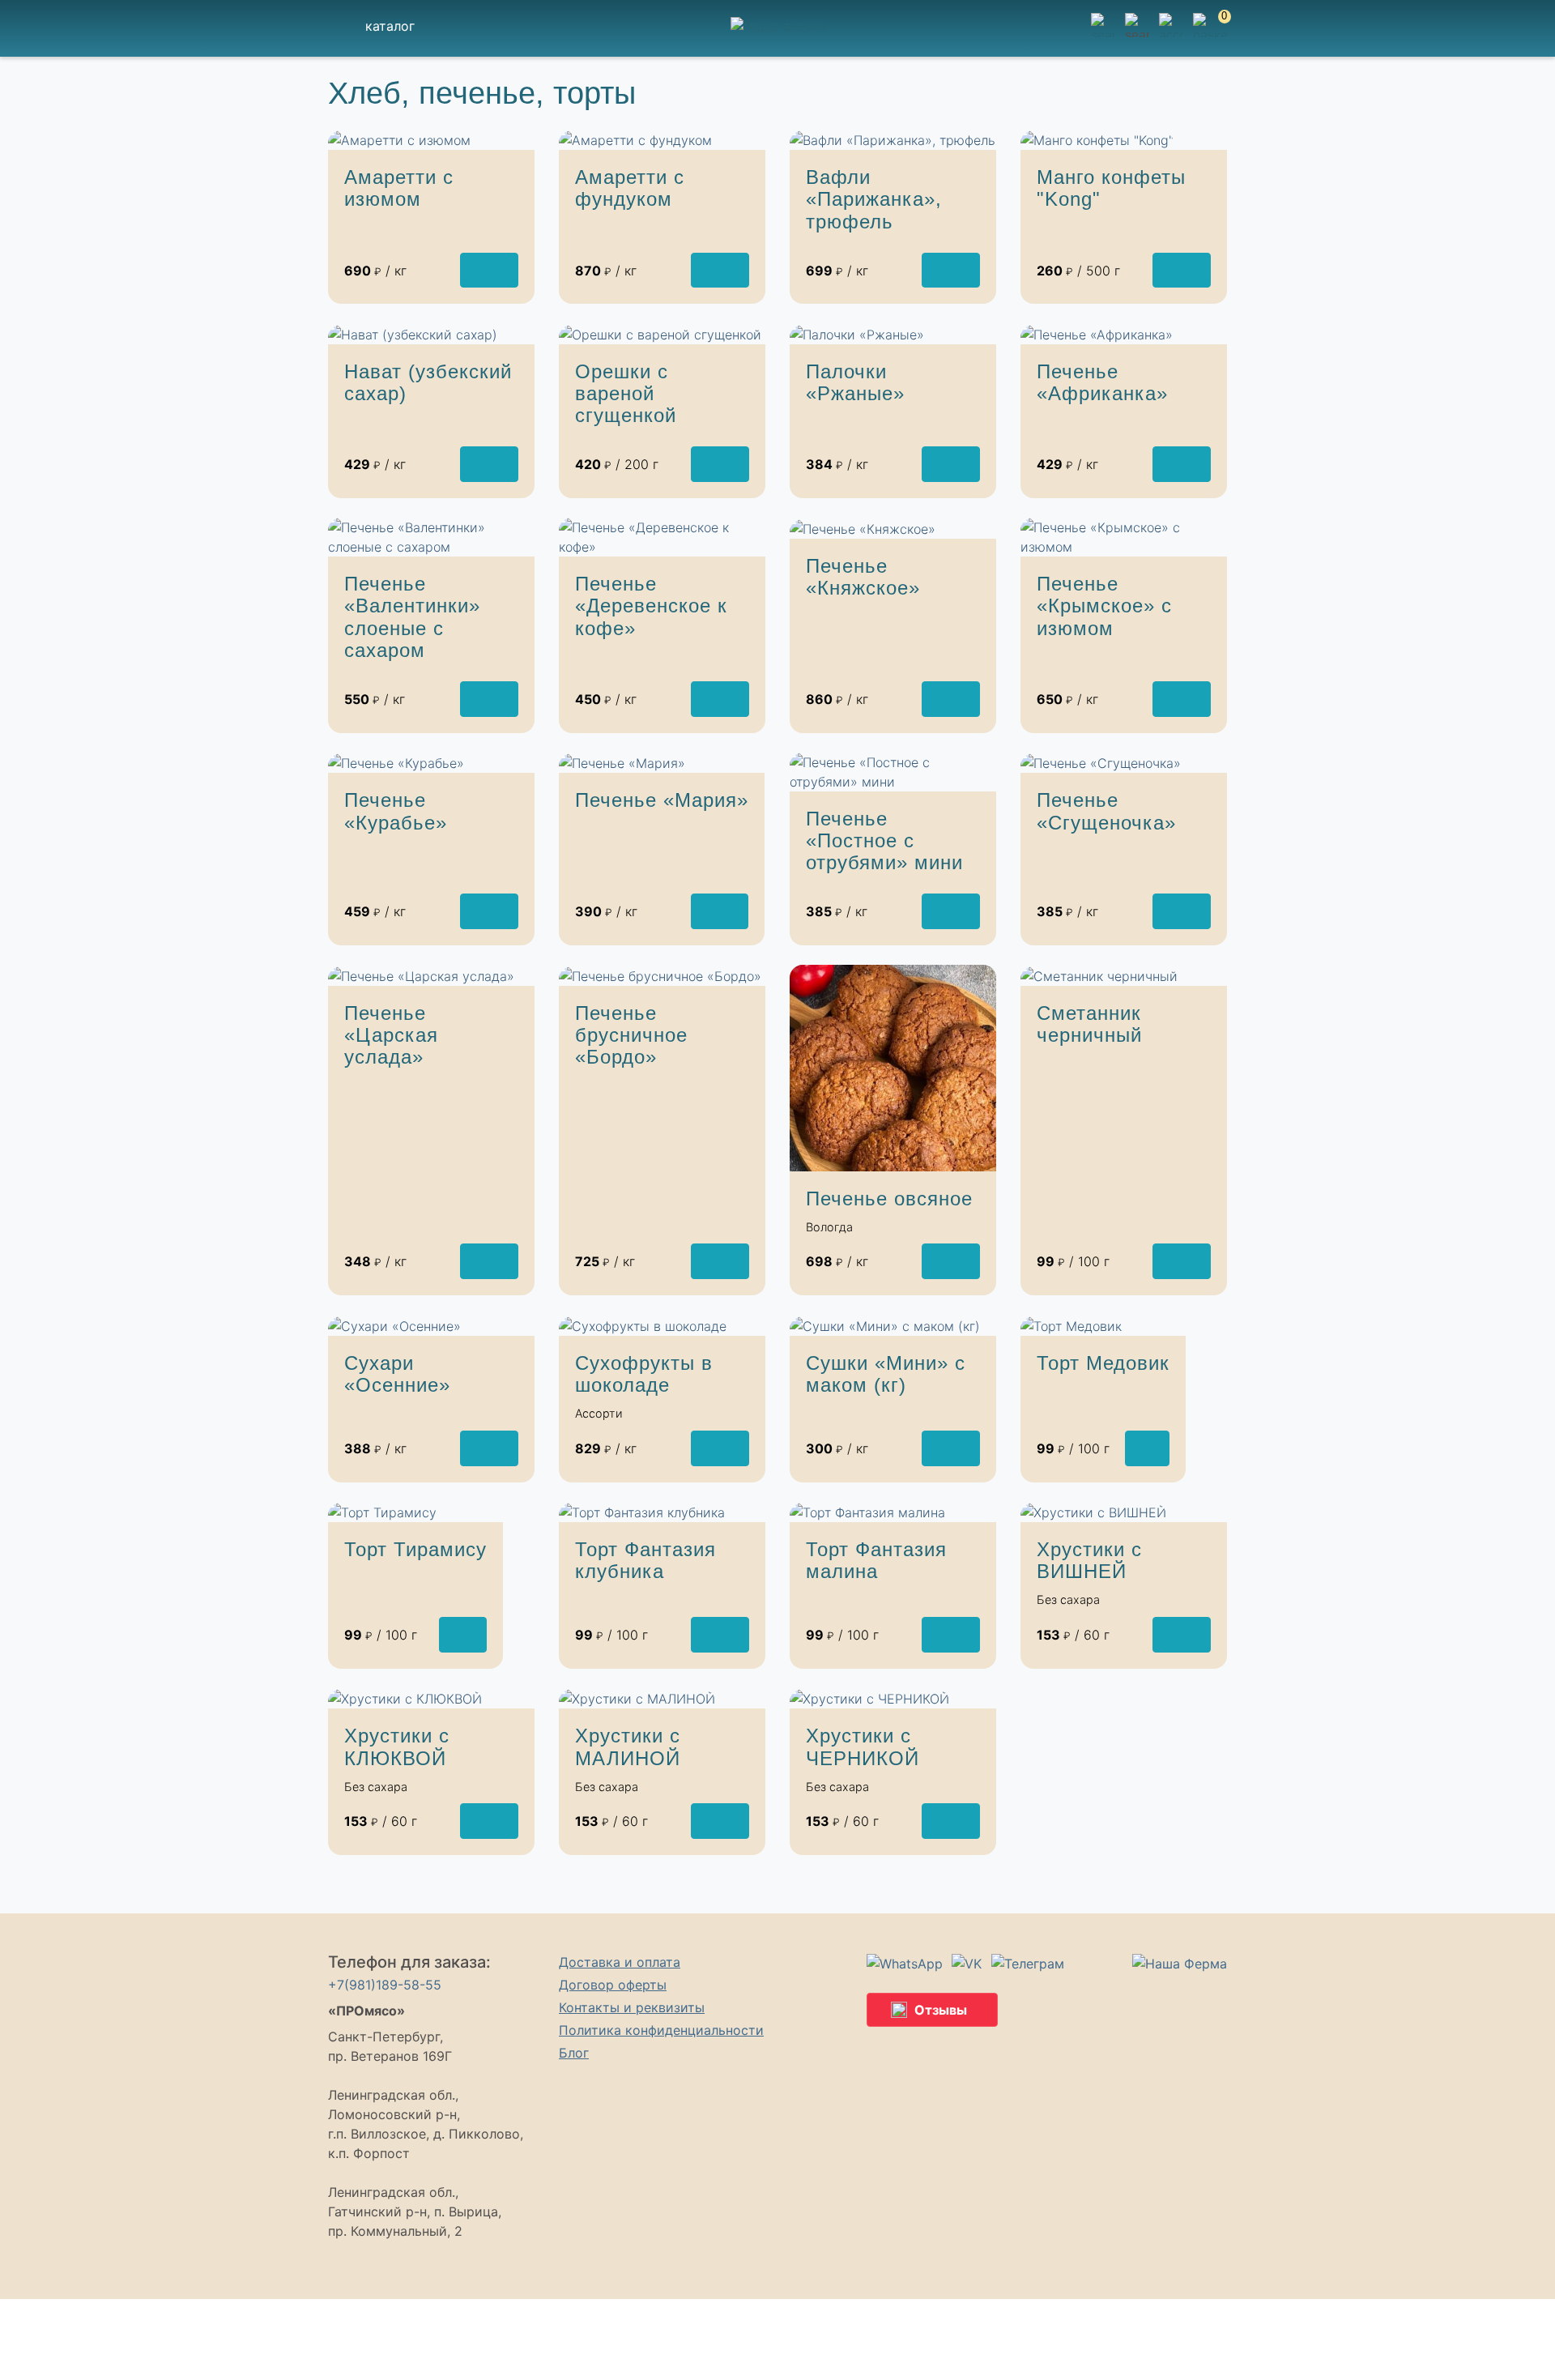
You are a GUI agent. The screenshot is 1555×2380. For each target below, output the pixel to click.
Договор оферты (613, 1985)
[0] (1210, 35)
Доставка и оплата (620, 1962)
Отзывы (941, 2010)
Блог (574, 2053)
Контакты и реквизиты (632, 2007)
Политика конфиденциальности (661, 2030)
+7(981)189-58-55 (385, 1985)
